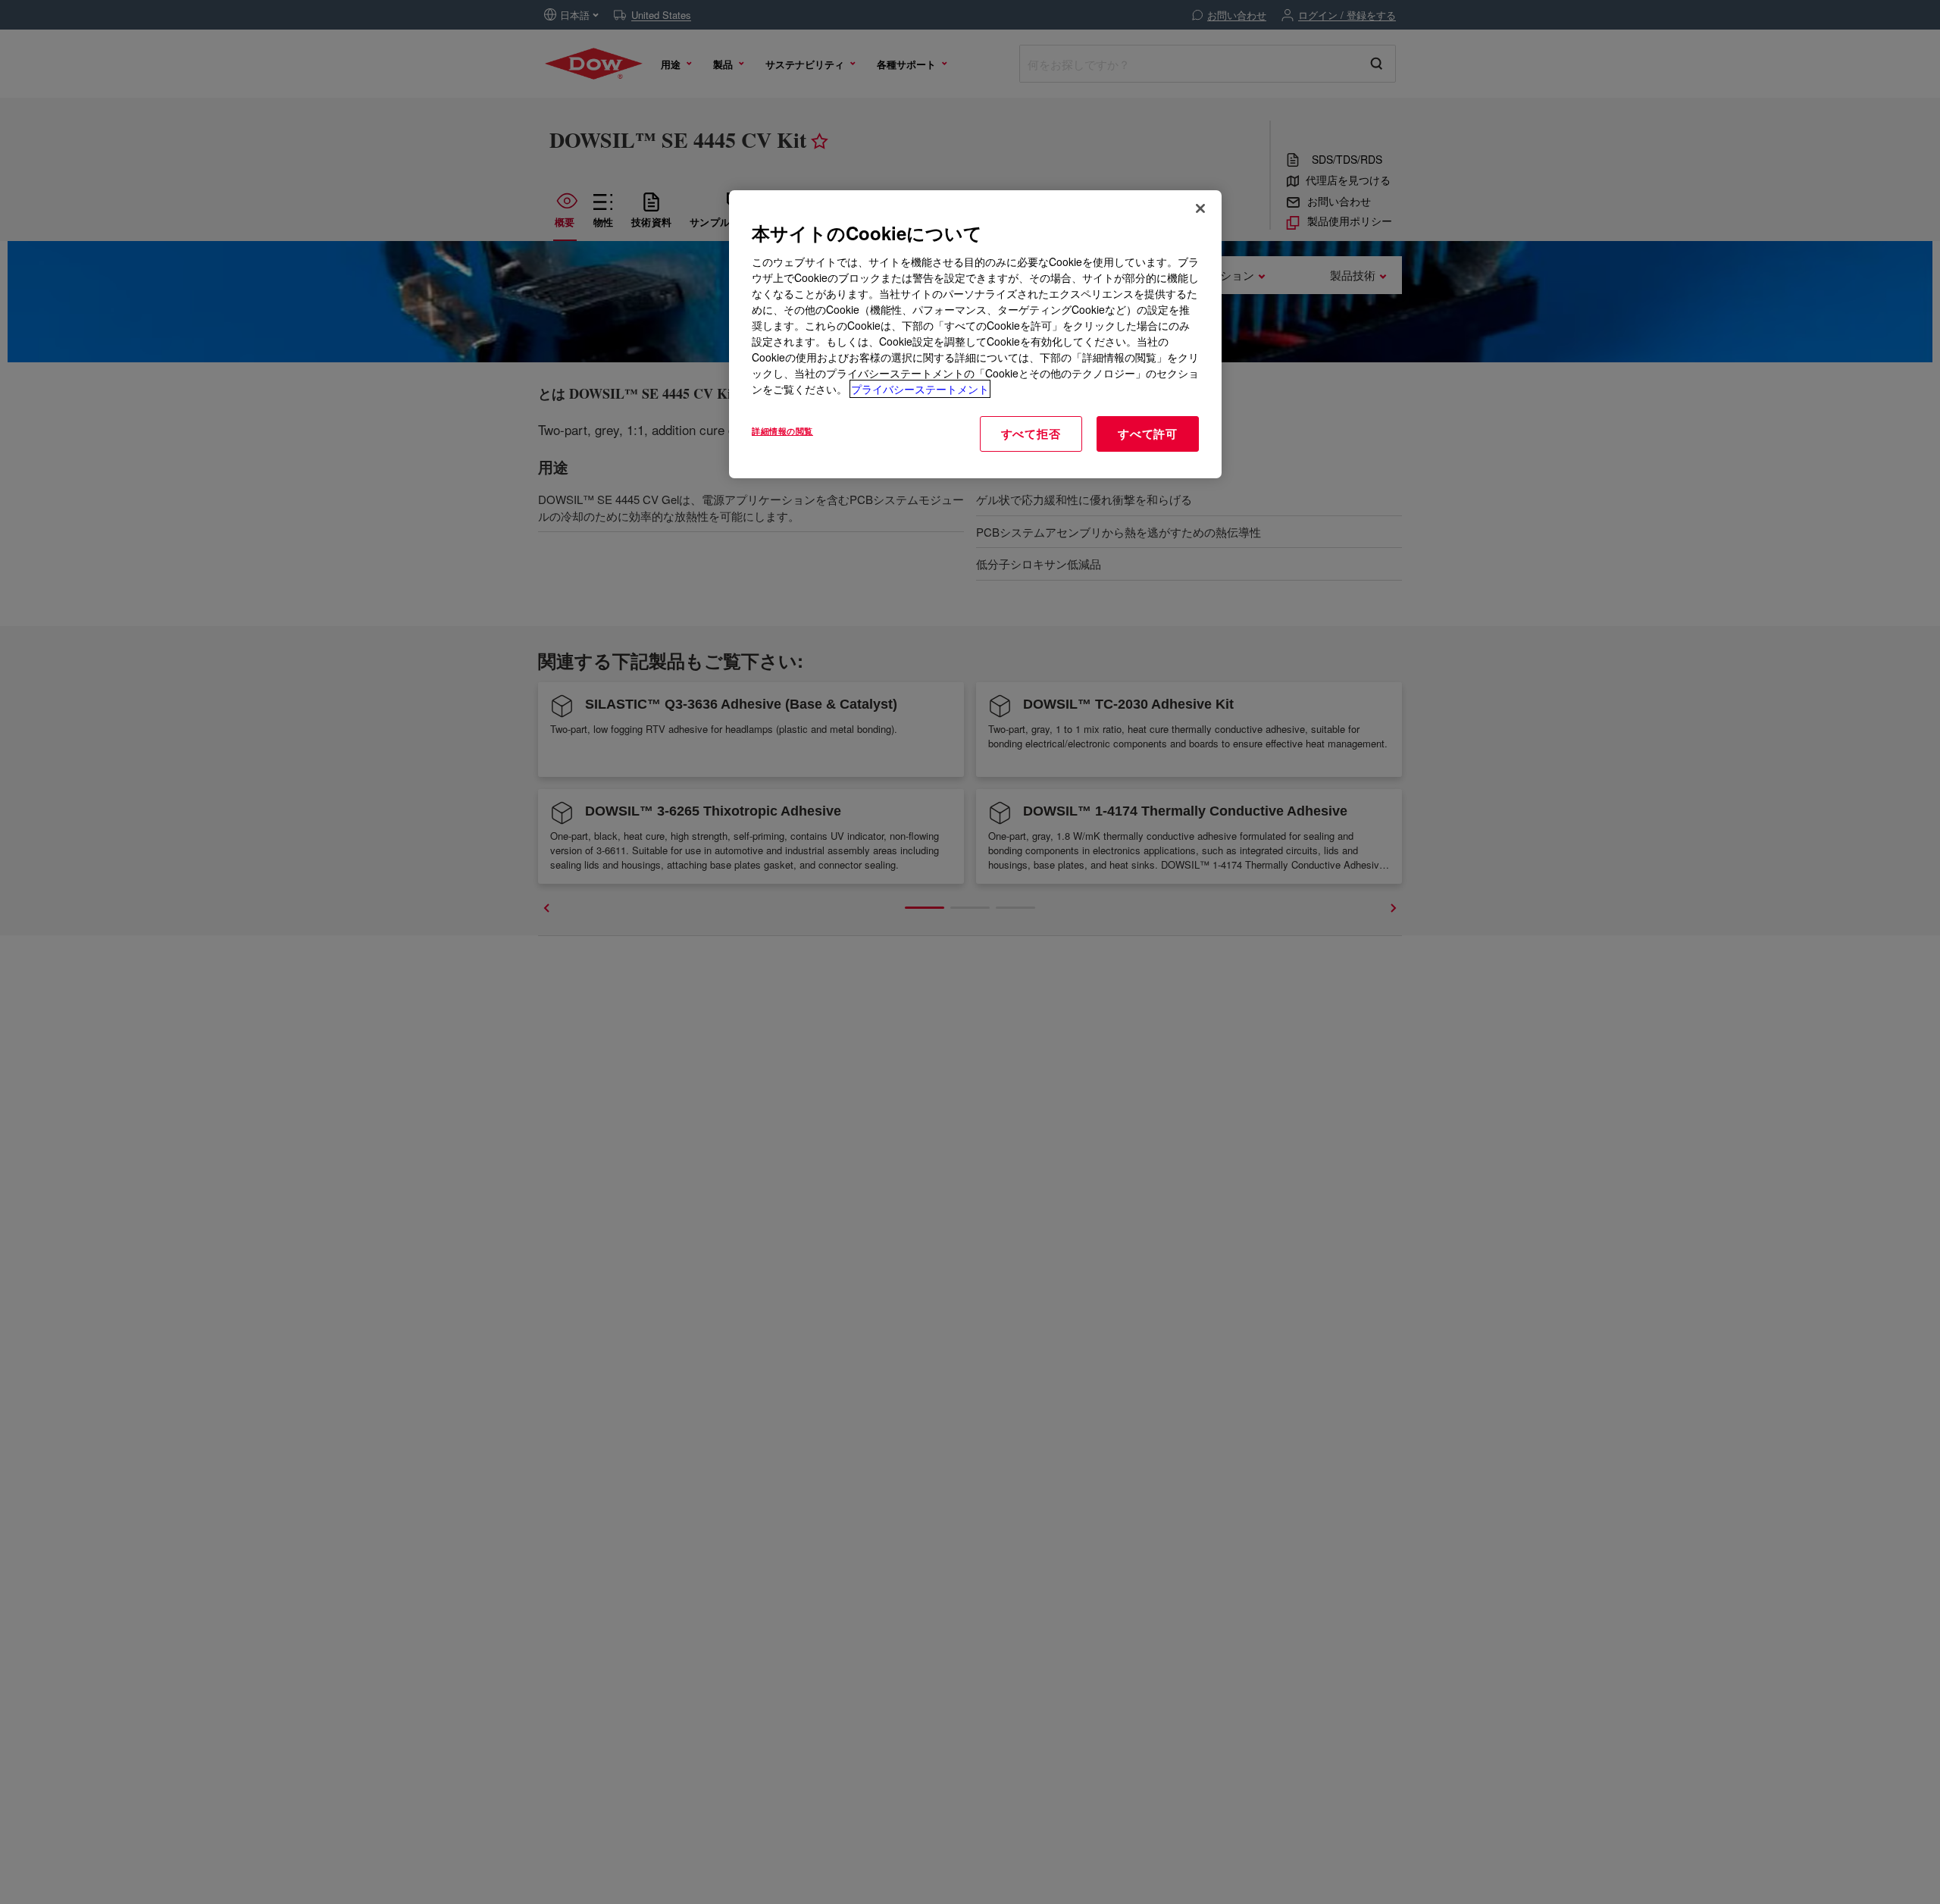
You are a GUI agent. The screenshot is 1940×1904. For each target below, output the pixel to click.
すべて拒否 (1031, 434)
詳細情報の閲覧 (782, 431)
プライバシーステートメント (920, 389)
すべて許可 (1148, 434)
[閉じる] (1200, 208)
